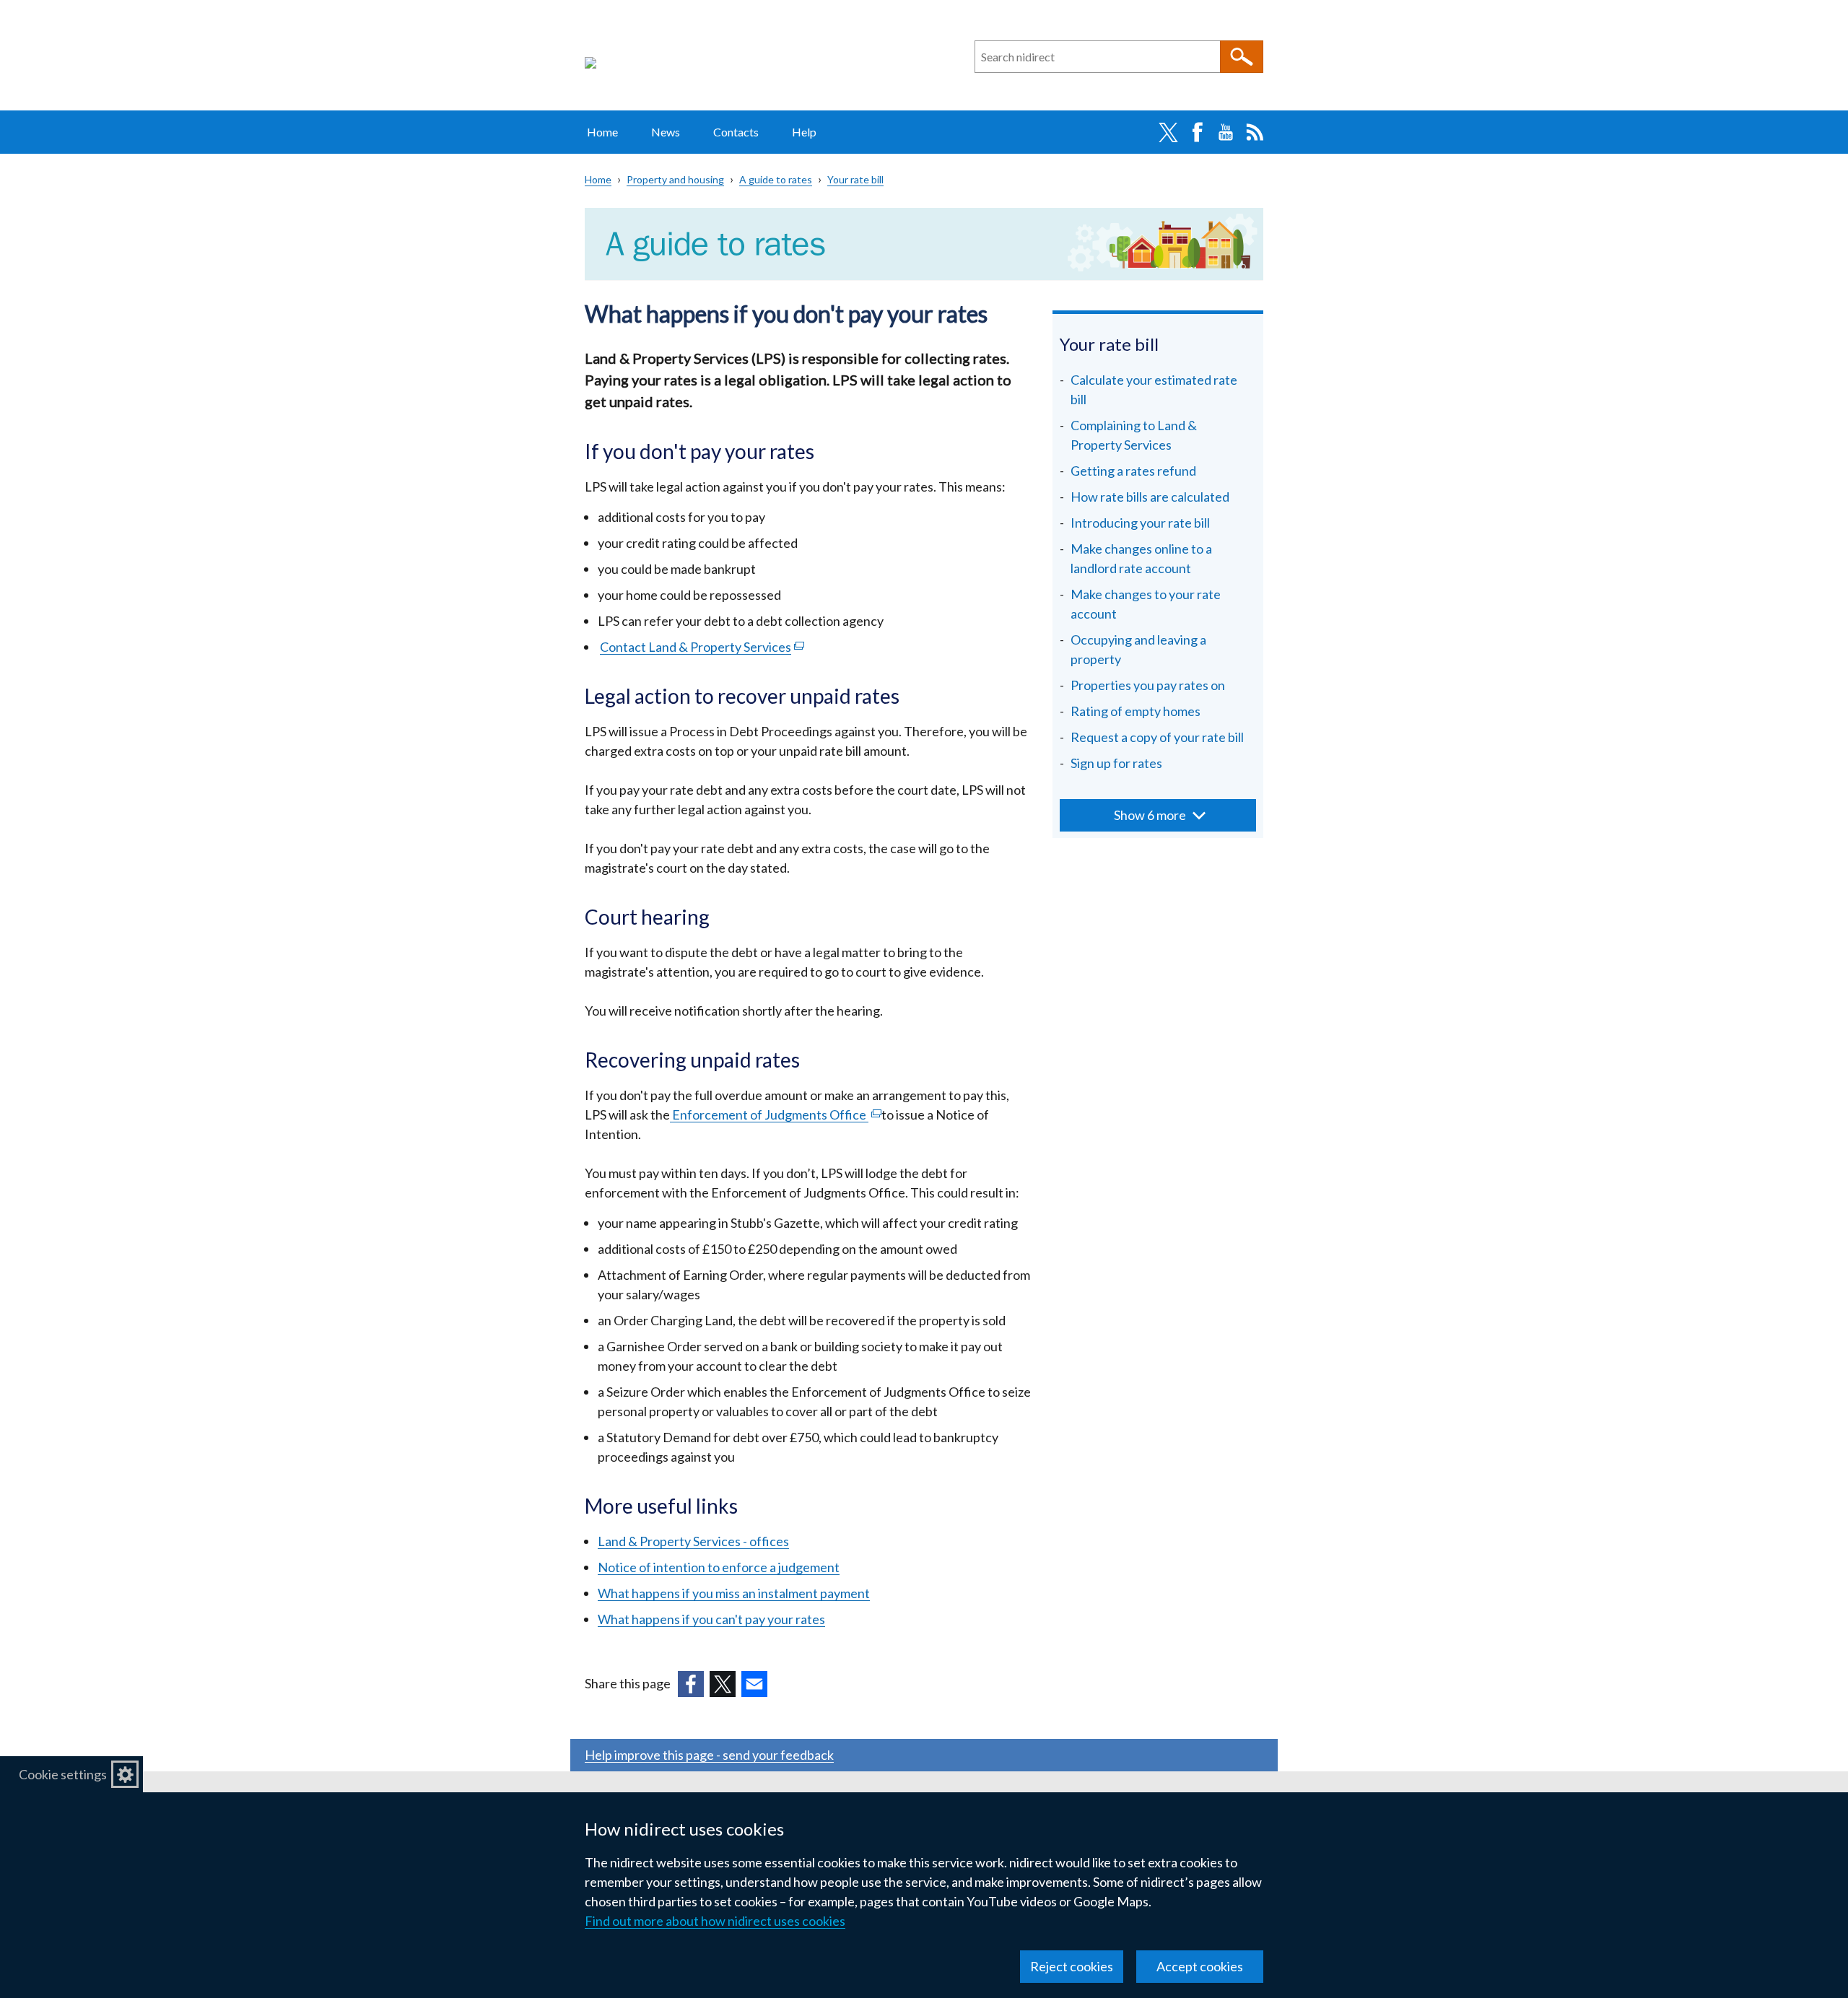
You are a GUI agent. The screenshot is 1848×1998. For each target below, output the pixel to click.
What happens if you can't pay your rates (711, 1619)
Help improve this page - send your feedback (709, 1755)
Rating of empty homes (1136, 711)
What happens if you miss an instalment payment (734, 1593)
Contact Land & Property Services (702, 647)
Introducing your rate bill (1140, 523)
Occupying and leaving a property (1138, 649)
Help (804, 132)
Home (602, 132)
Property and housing (675, 179)
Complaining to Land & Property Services (1134, 435)
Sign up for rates (1116, 763)
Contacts (736, 132)
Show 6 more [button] (1150, 815)
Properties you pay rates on (1148, 685)
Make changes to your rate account (1146, 604)
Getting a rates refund (1133, 471)
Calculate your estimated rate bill (1154, 389)
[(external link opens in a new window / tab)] (691, 1684)
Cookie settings (63, 1774)
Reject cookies (1072, 1966)
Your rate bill (855, 179)
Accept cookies (1200, 1966)
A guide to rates (776, 179)
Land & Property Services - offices (693, 1541)
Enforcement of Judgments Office (776, 1114)
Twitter (1168, 132)
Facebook (1197, 132)
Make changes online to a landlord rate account (1141, 558)
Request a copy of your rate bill (1157, 737)
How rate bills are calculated (1150, 497)
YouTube (1226, 132)
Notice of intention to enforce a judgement (719, 1567)
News (666, 132)
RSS (1255, 132)
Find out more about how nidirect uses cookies (715, 1921)
